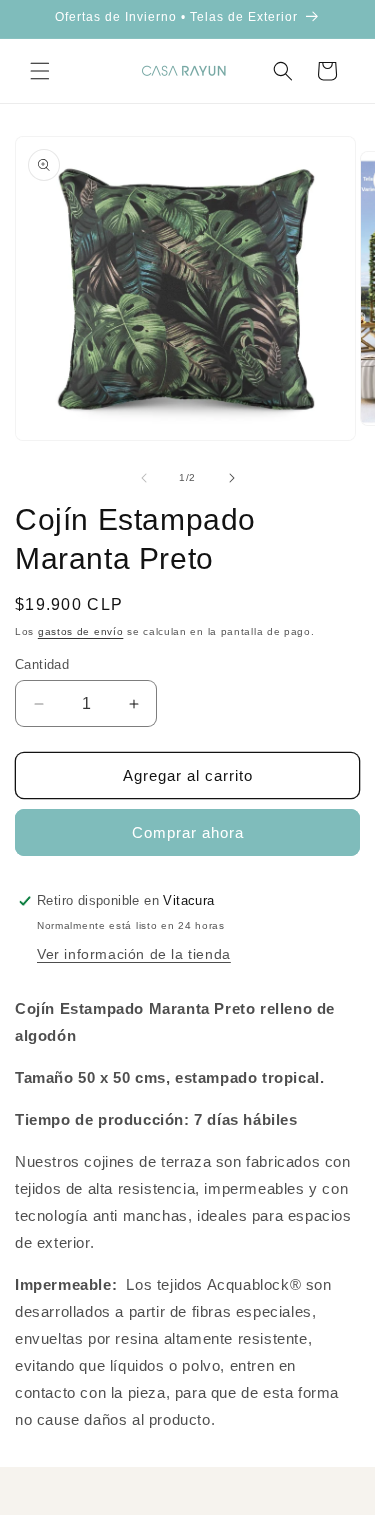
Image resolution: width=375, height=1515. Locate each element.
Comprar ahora (188, 832)
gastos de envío (81, 631)
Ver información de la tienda (134, 954)
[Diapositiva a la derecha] (232, 478)
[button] (40, 71)
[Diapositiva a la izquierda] (144, 478)
